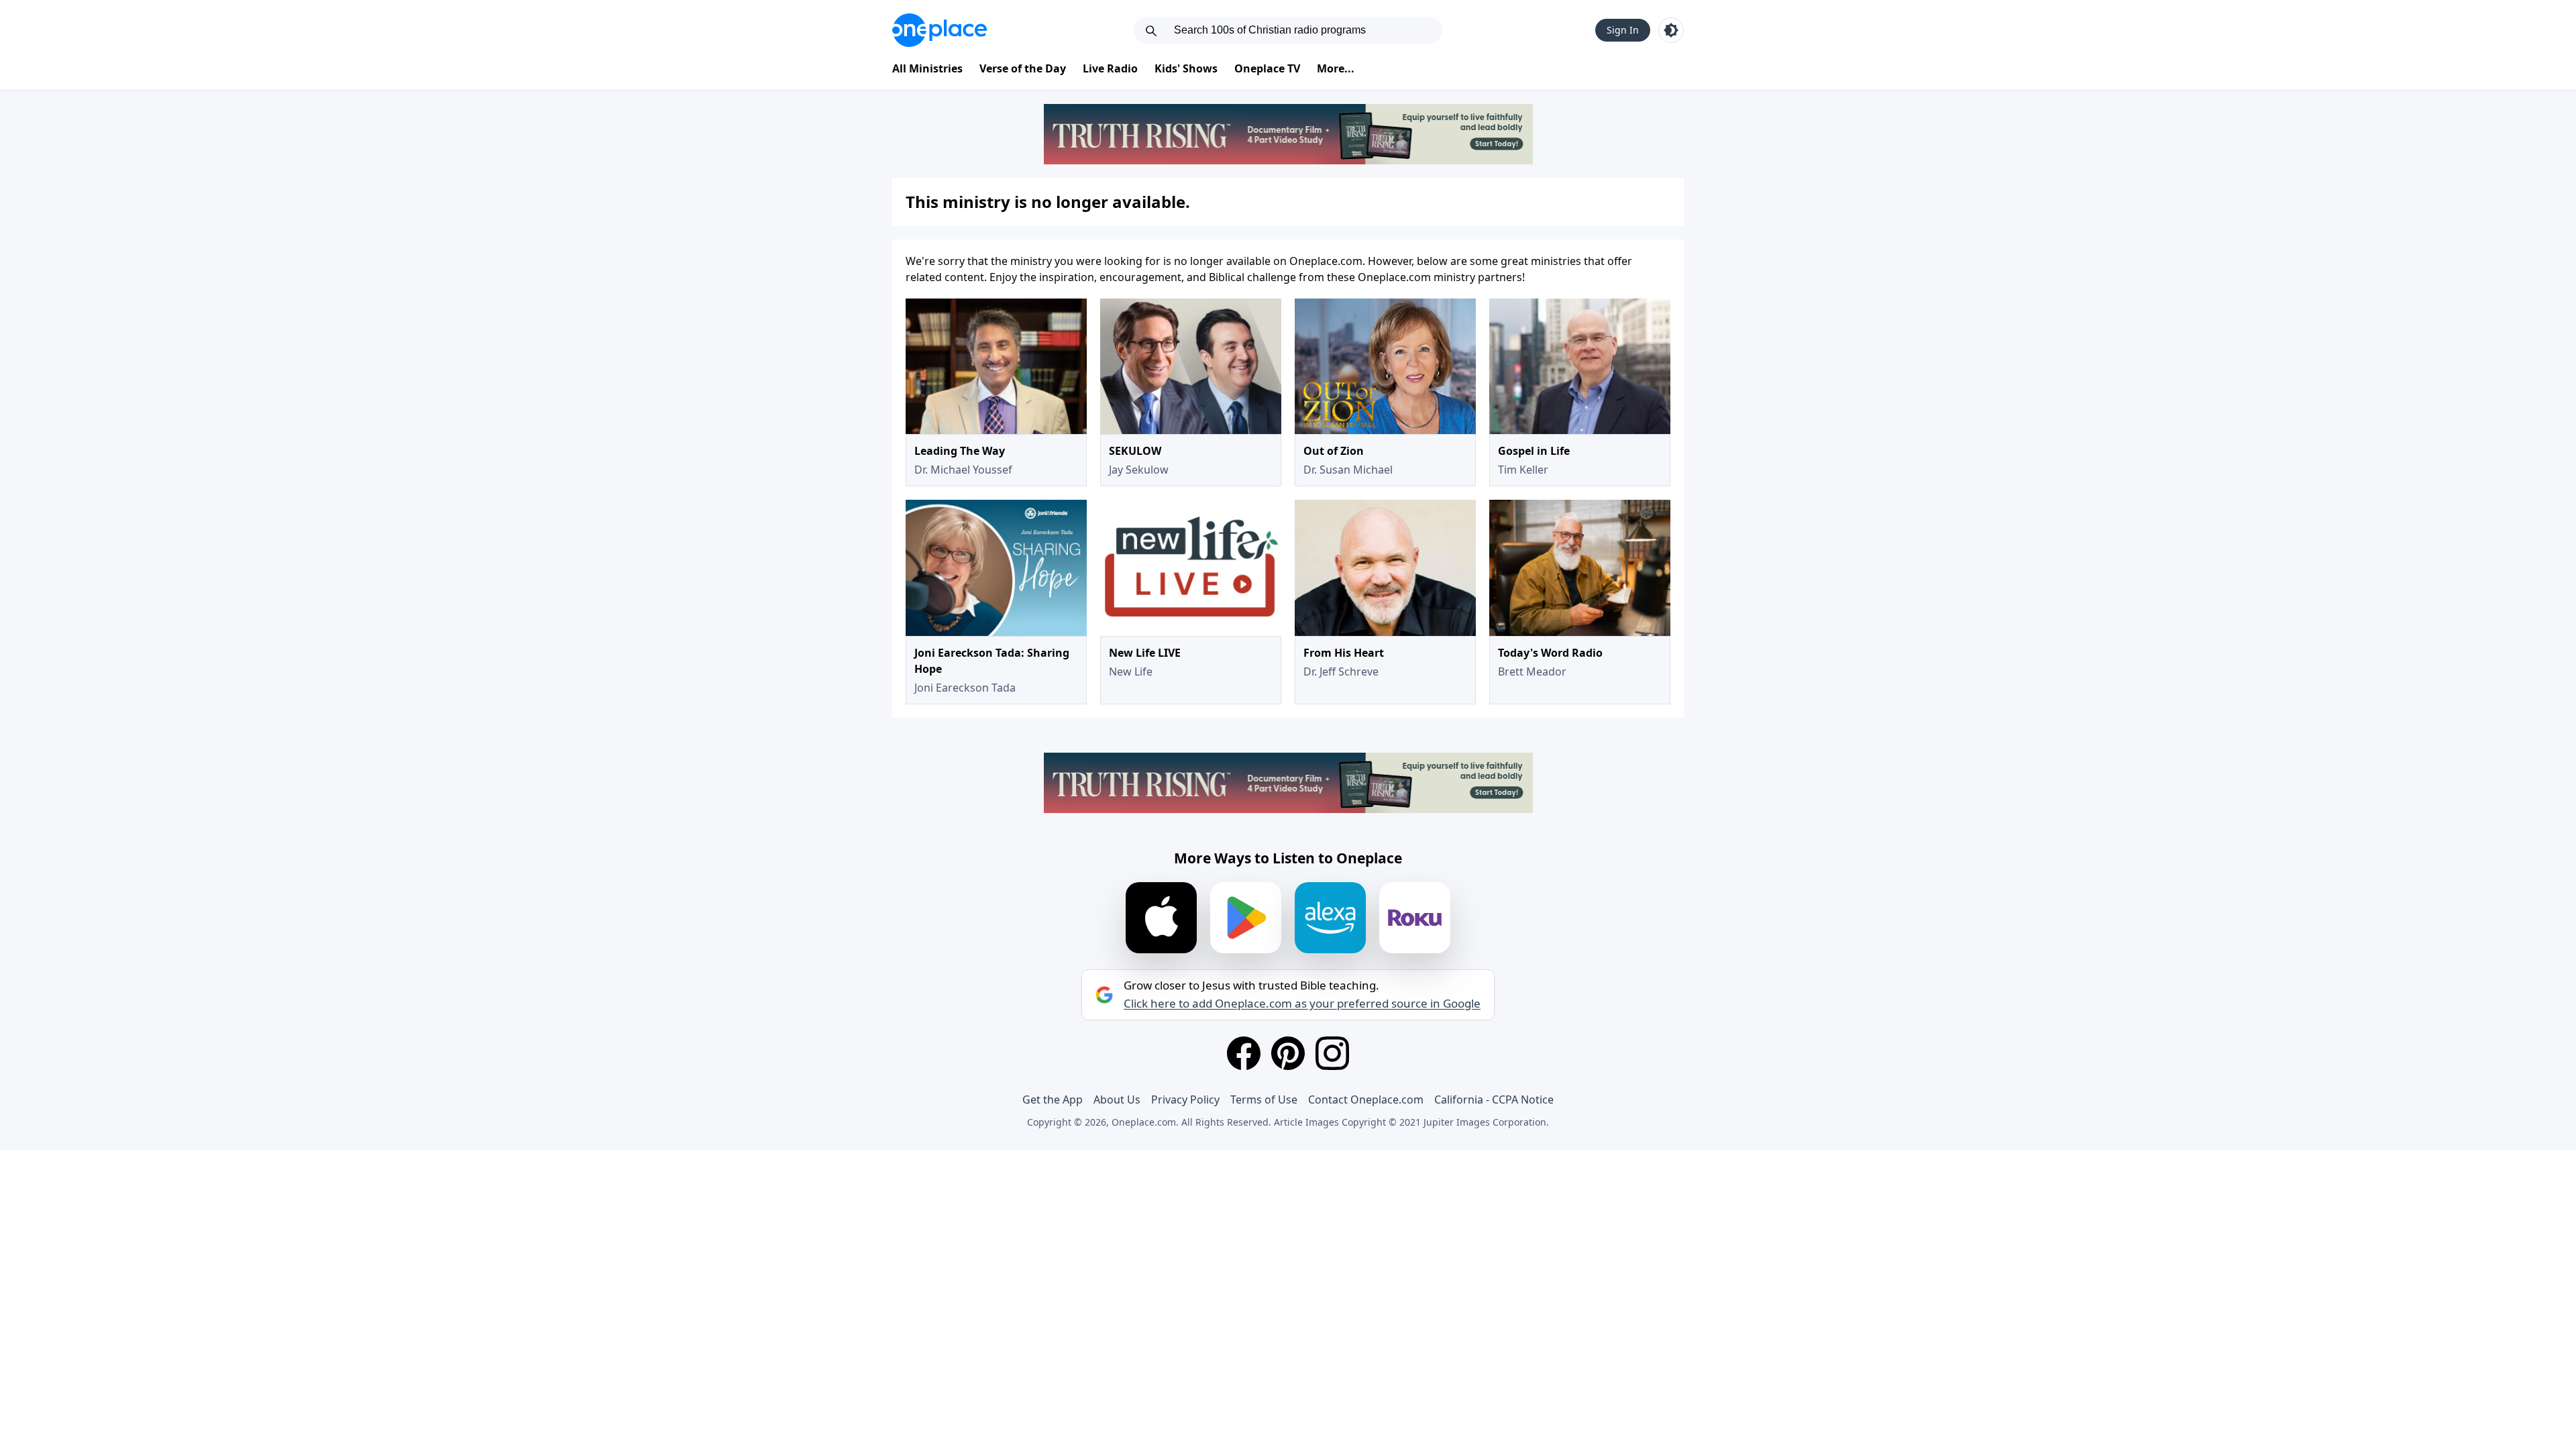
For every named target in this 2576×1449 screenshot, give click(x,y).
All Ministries (927, 68)
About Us (1117, 1099)
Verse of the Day (1023, 68)
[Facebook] (1244, 1053)
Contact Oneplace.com (1366, 1099)
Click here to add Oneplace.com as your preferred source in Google (1302, 1004)
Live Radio (1110, 68)
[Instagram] (1332, 1053)
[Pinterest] (1288, 1053)
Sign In (1623, 30)
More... (1336, 68)
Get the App (1053, 1099)
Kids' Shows (1186, 68)
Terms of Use (1264, 1099)
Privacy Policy (1185, 1099)
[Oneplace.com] (940, 30)
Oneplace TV (1267, 68)
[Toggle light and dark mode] (1671, 30)
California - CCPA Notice (1494, 1099)
